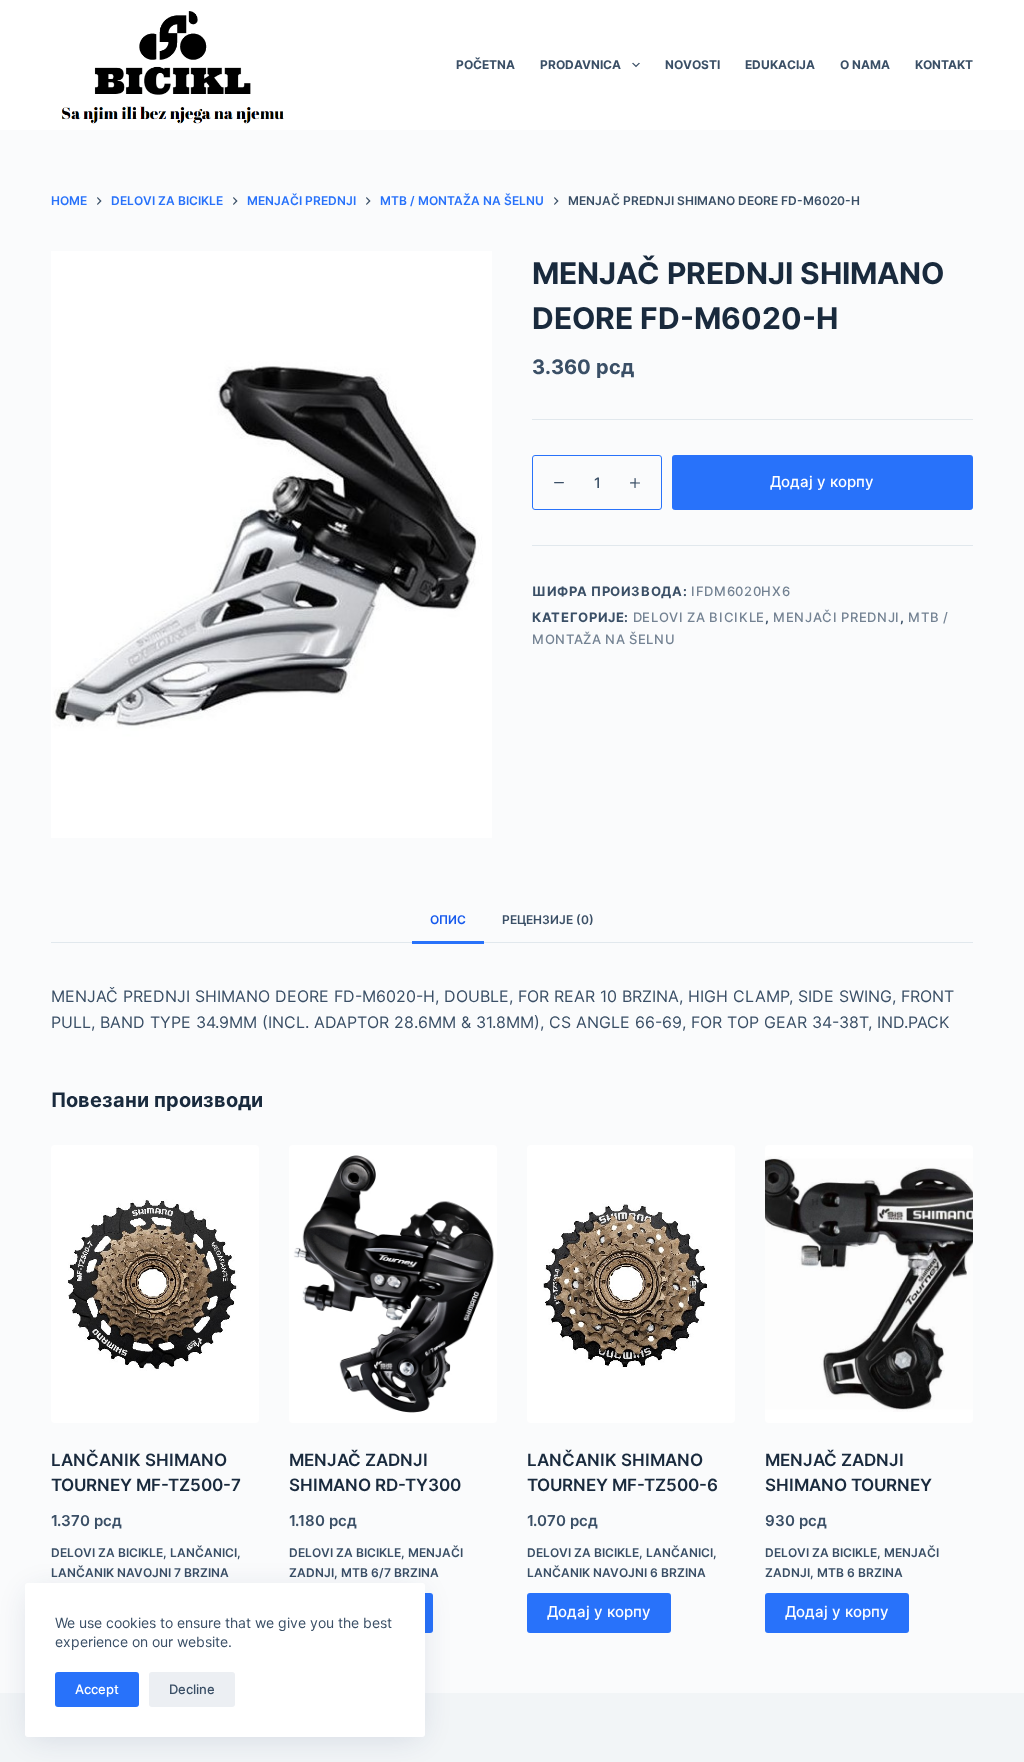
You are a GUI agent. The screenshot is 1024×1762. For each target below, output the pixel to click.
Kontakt (944, 64)
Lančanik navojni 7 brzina (140, 1572)
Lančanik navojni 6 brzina (616, 1572)
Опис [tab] (448, 919)
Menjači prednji (836, 617)
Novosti (692, 64)
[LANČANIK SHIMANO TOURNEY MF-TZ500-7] (155, 1283)
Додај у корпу (822, 481)
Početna (485, 64)
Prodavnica (580, 64)
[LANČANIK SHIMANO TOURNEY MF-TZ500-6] (631, 1283)
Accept (97, 1689)
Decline (192, 1689)
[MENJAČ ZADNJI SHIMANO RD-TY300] (393, 1283)
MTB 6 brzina (860, 1572)
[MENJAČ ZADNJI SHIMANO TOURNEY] (869, 1283)
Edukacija (780, 64)
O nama (865, 64)
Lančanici (203, 1552)
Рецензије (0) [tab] (548, 919)
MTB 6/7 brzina (390, 1572)
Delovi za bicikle (699, 617)
